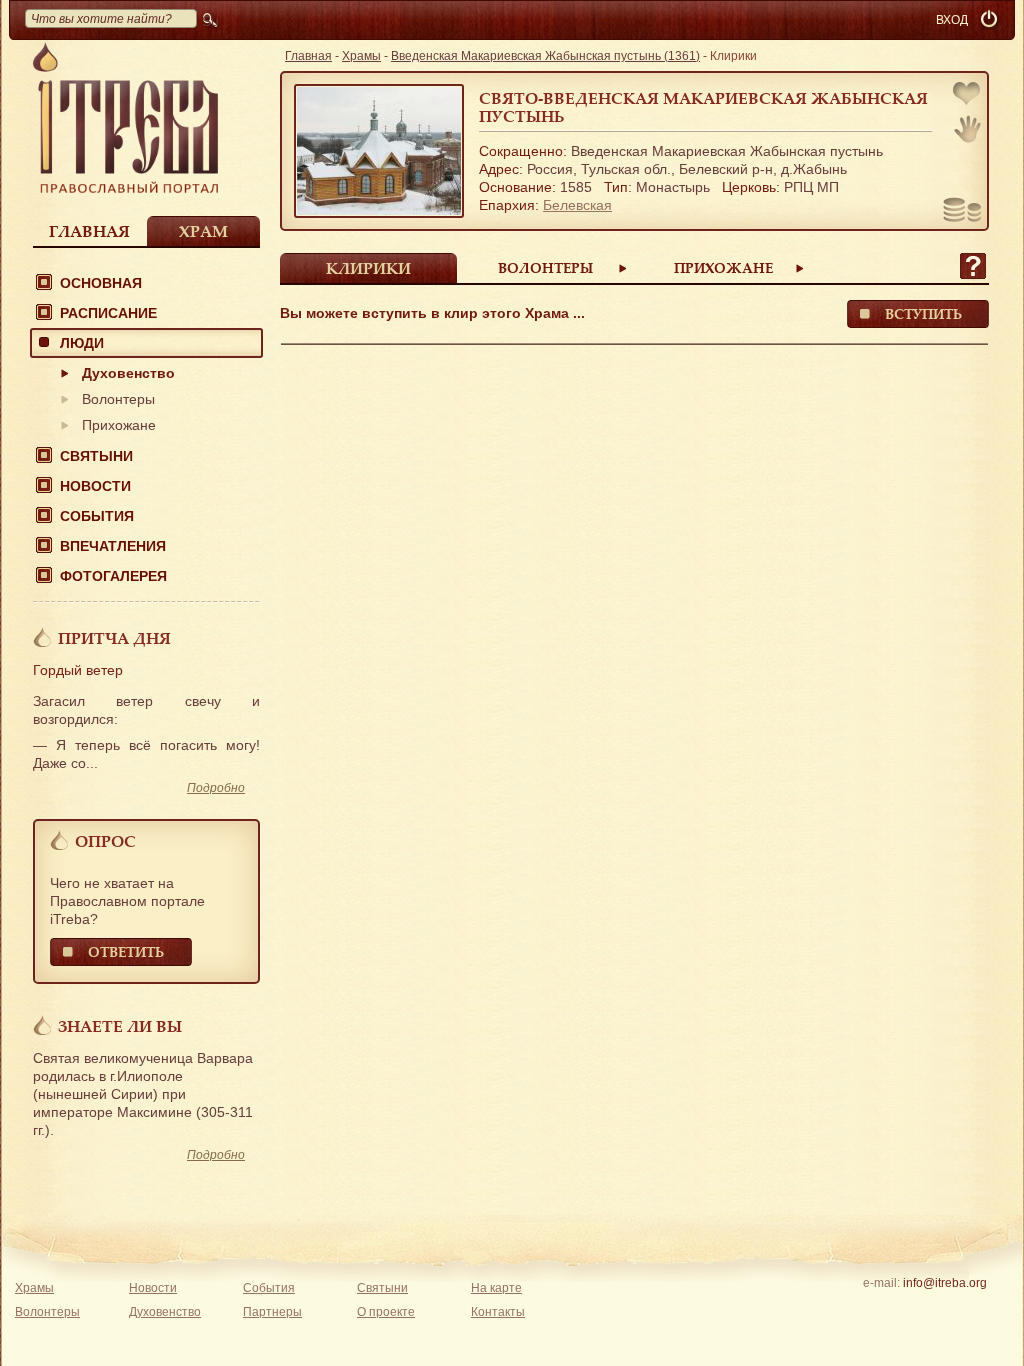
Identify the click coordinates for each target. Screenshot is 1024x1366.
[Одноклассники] (975, 1309)
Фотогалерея (113, 576)
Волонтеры (118, 399)
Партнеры (272, 1312)
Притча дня (114, 638)
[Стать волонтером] (967, 129)
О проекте (386, 1312)
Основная (101, 283)
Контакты (498, 1312)
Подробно (216, 788)
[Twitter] (944, 1309)
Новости (95, 486)
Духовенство (128, 373)
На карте (496, 1288)
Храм (203, 231)
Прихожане (119, 425)
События (97, 516)
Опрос (105, 841)
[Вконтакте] (882, 1309)
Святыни (96, 456)
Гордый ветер (78, 670)
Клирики (368, 268)
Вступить (923, 313)
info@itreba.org (945, 1283)
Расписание (108, 313)
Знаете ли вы (120, 1026)
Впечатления (113, 546)
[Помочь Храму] (962, 212)
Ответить (126, 951)
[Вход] (991, 20)
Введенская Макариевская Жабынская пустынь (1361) (545, 56)
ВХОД (952, 20)
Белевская (577, 205)
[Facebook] (913, 1309)
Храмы (361, 56)
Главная (89, 231)
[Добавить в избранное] (968, 95)
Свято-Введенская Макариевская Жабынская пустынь (703, 107)
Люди (82, 343)
